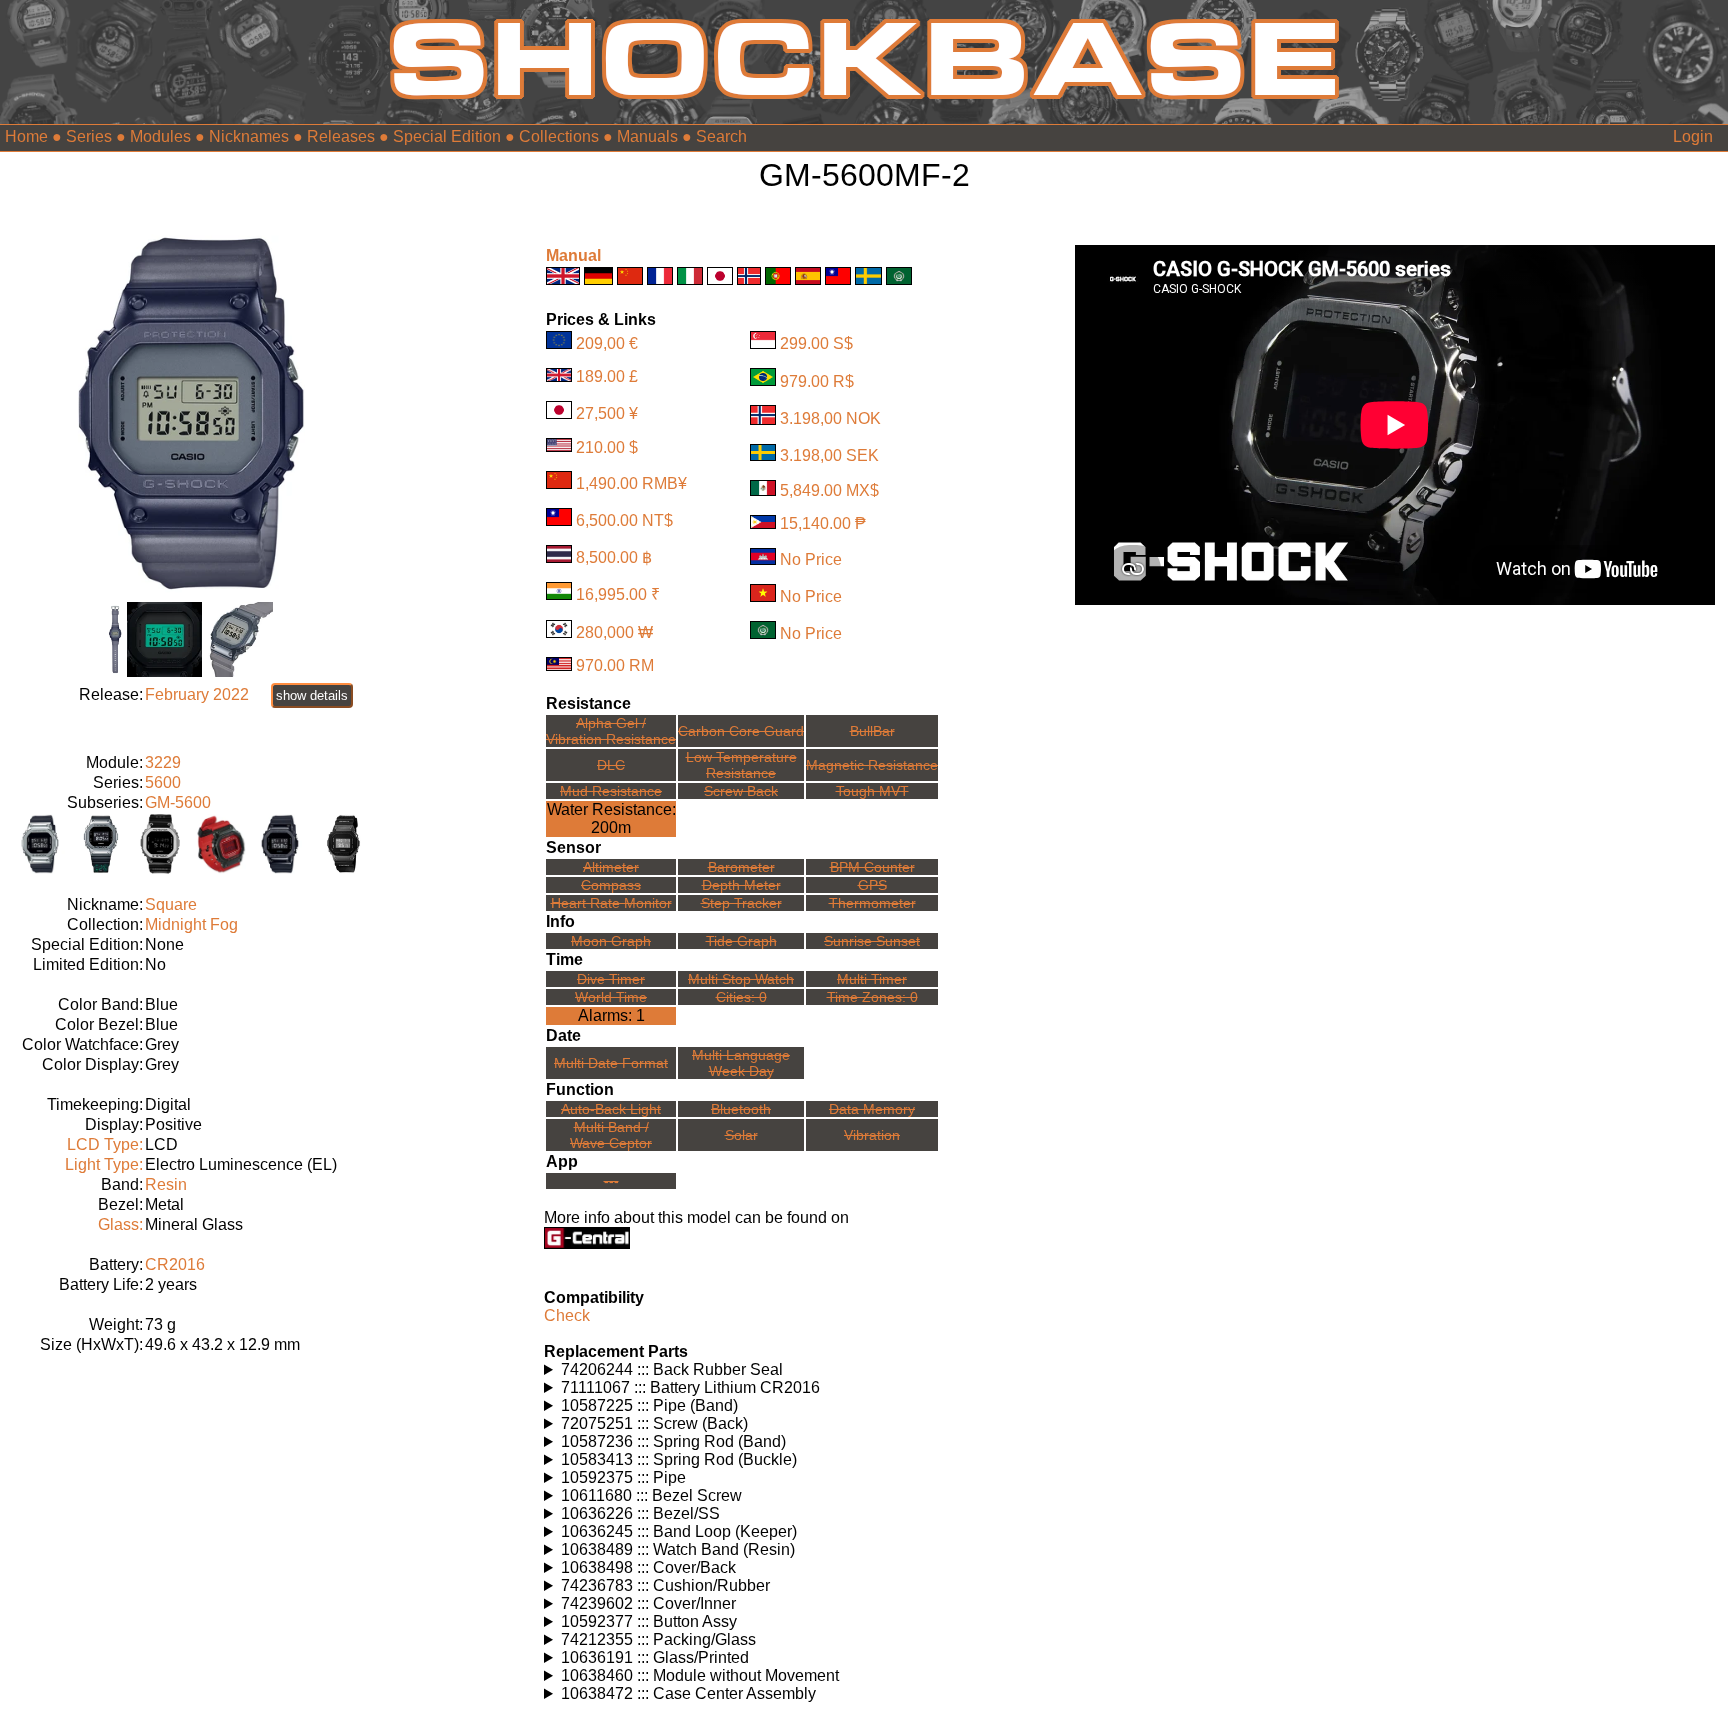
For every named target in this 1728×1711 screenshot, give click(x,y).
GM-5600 (178, 802)
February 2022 (197, 694)
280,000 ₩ (614, 632)
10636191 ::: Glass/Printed (655, 1657)
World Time (611, 997)
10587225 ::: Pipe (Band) (649, 1405)
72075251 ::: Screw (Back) (654, 1423)
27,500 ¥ (607, 413)
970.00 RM (615, 665)
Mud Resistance (611, 791)
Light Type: (104, 1164)
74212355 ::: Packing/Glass (658, 1639)
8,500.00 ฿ (614, 557)
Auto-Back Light (611, 1109)
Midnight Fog (191, 924)
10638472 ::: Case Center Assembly (688, 1693)
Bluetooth (741, 1109)
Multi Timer (872, 979)
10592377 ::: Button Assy (649, 1621)
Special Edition (447, 136)
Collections (559, 136)
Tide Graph (741, 941)
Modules (160, 136)
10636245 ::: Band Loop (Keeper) (679, 1531)
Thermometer (872, 903)
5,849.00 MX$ (829, 490)
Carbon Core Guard (741, 731)
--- (611, 1181)
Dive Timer (611, 979)
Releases (341, 136)
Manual (573, 255)
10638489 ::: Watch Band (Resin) (678, 1549)
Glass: (120, 1224)
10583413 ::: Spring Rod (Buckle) (679, 1459)
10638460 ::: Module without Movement (700, 1675)
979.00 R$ (817, 380)
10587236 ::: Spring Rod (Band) (673, 1441)
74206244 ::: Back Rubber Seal (672, 1369)
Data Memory (872, 1109)
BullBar (872, 731)
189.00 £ (607, 376)
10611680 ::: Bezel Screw (651, 1495)
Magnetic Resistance (872, 765)
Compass (611, 885)
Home (26, 136)
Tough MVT (872, 791)
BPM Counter (872, 867)
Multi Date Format (611, 1063)
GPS (872, 885)
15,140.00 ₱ (823, 523)
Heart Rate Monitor (611, 903)
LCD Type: (105, 1144)
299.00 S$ (816, 343)
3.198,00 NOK (830, 419)
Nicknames (249, 136)
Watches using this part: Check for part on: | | (697, 1370)
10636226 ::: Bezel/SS (640, 1513)
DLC (611, 765)
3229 (163, 762)
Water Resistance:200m (611, 818)
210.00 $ (607, 446)
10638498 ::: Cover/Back (648, 1567)
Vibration (872, 1135)
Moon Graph (611, 941)
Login (1693, 136)
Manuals (647, 136)
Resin (166, 1184)
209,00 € (607, 343)
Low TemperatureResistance (741, 765)
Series (89, 136)
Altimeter (611, 867)
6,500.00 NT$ (624, 520)
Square (171, 904)
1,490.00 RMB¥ (631, 483)
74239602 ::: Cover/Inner (648, 1603)
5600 (163, 782)
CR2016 (175, 1264)
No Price (811, 559)
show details (312, 695)
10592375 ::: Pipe (623, 1477)
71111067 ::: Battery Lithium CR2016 (690, 1387)
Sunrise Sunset (872, 941)
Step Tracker (741, 903)
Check (567, 1315)
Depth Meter (741, 885)
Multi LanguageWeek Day (741, 1063)
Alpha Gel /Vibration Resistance (611, 731)
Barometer (741, 867)
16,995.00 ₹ (618, 594)
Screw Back (741, 791)
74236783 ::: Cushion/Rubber (665, 1585)
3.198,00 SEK (829, 455)
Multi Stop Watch (741, 979)
